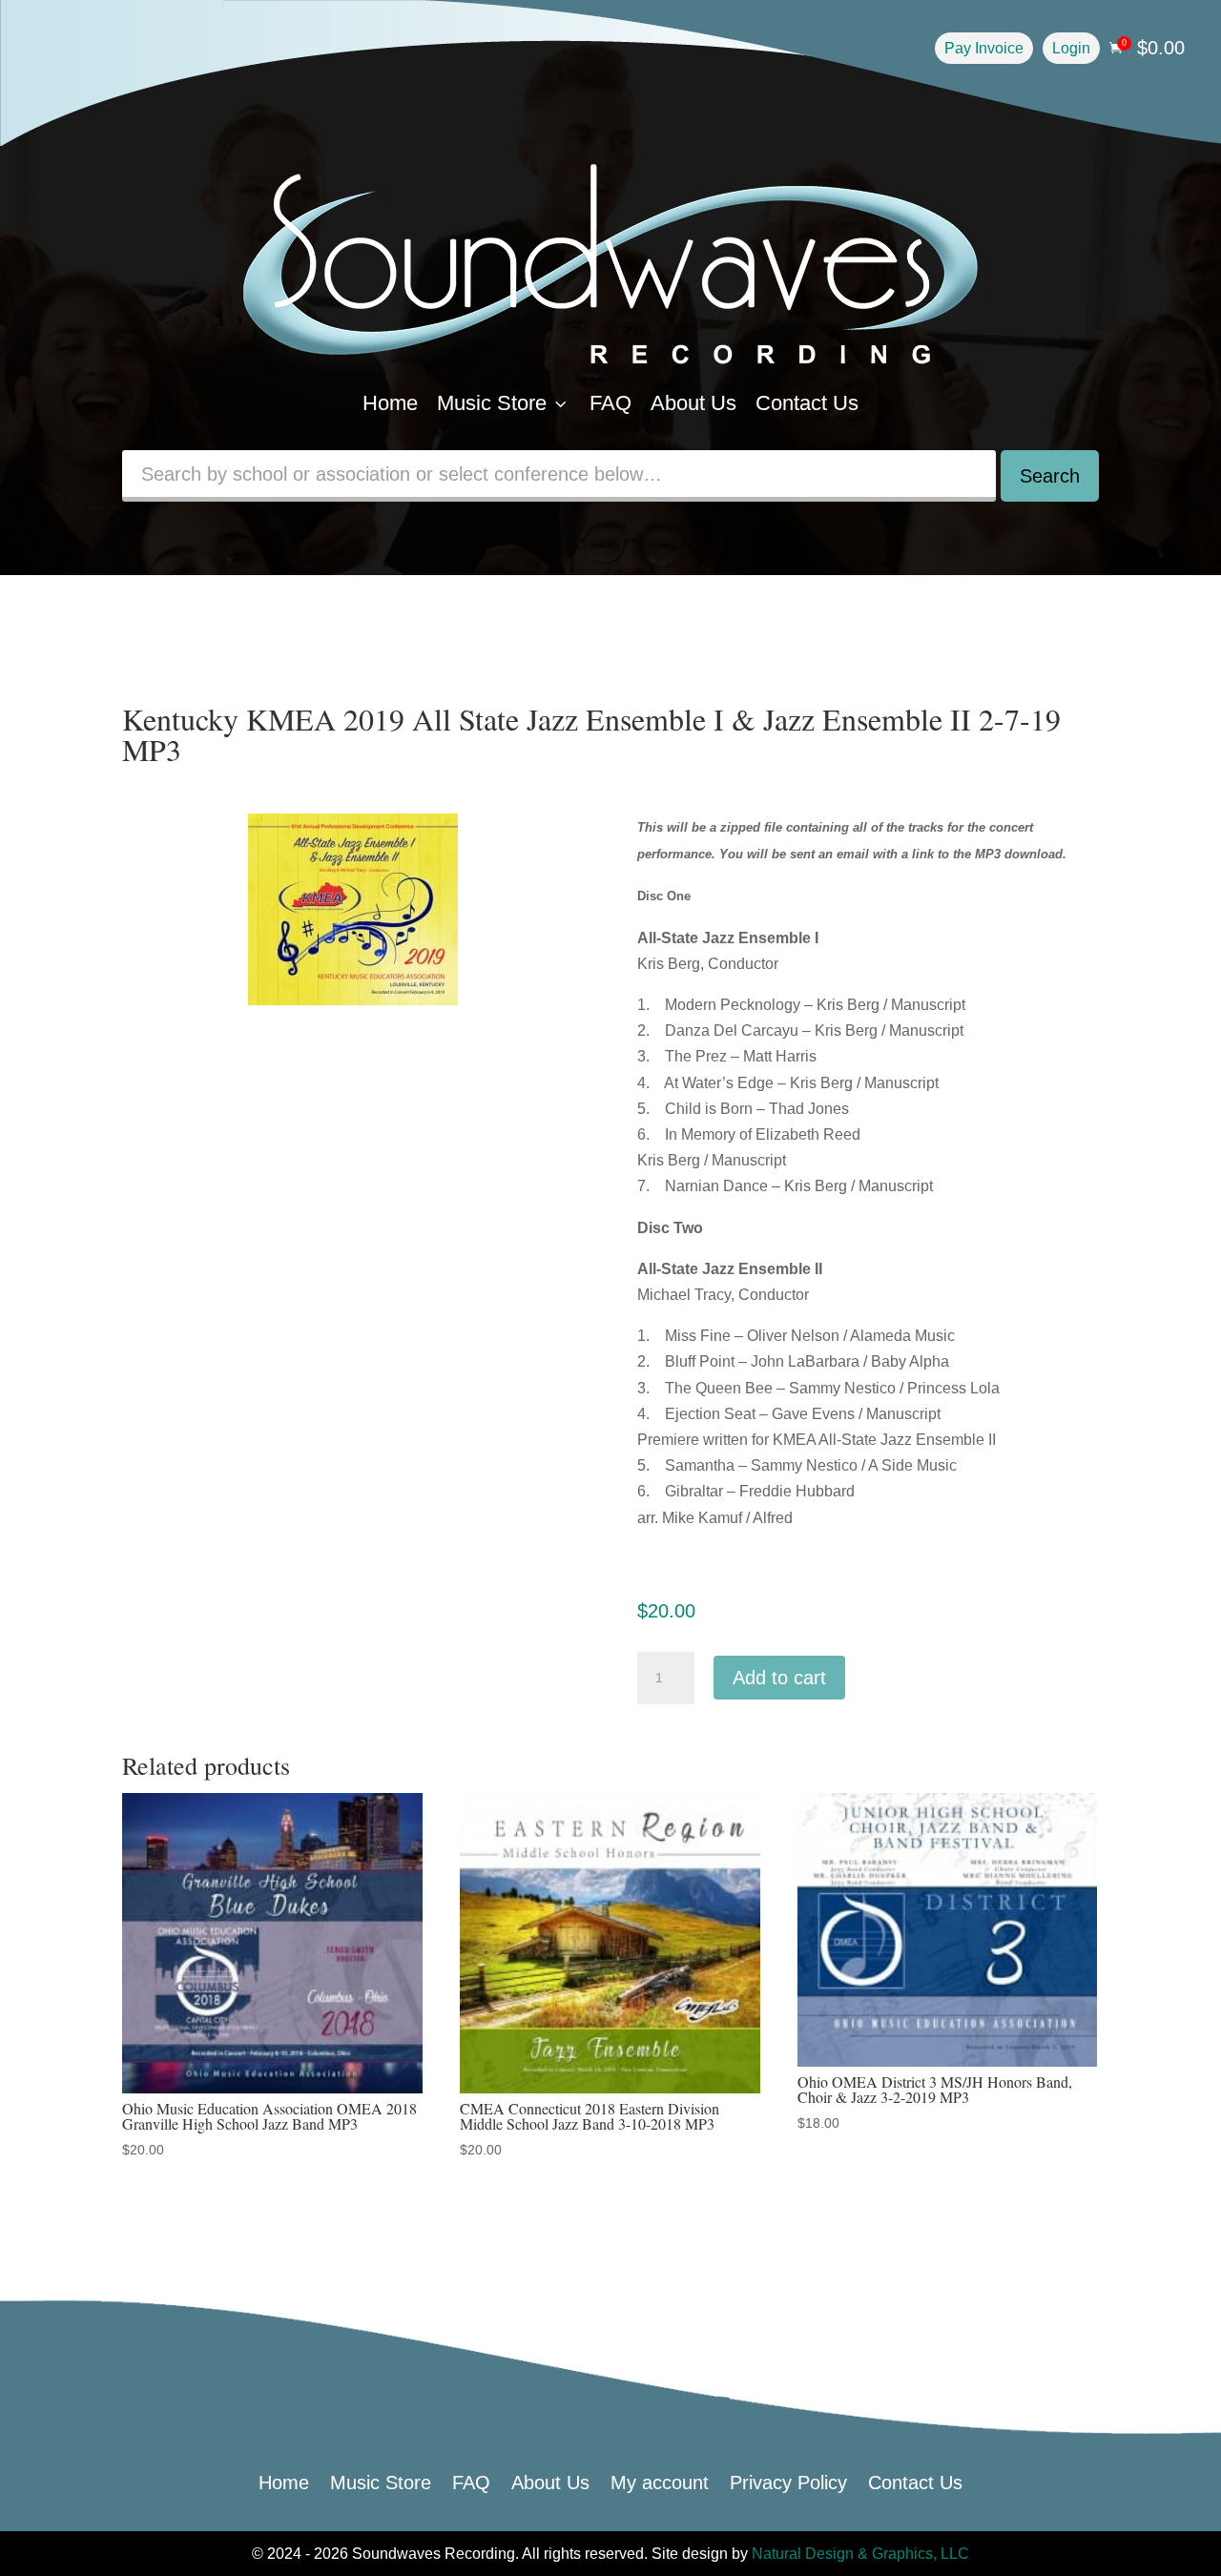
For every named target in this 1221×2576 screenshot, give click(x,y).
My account (660, 2481)
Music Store (504, 403)
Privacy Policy (788, 2481)
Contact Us (807, 403)
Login (1071, 48)
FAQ (610, 403)
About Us (693, 403)
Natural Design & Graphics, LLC (860, 2554)
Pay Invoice (984, 48)
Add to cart (779, 1678)
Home (390, 403)
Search (1050, 476)
